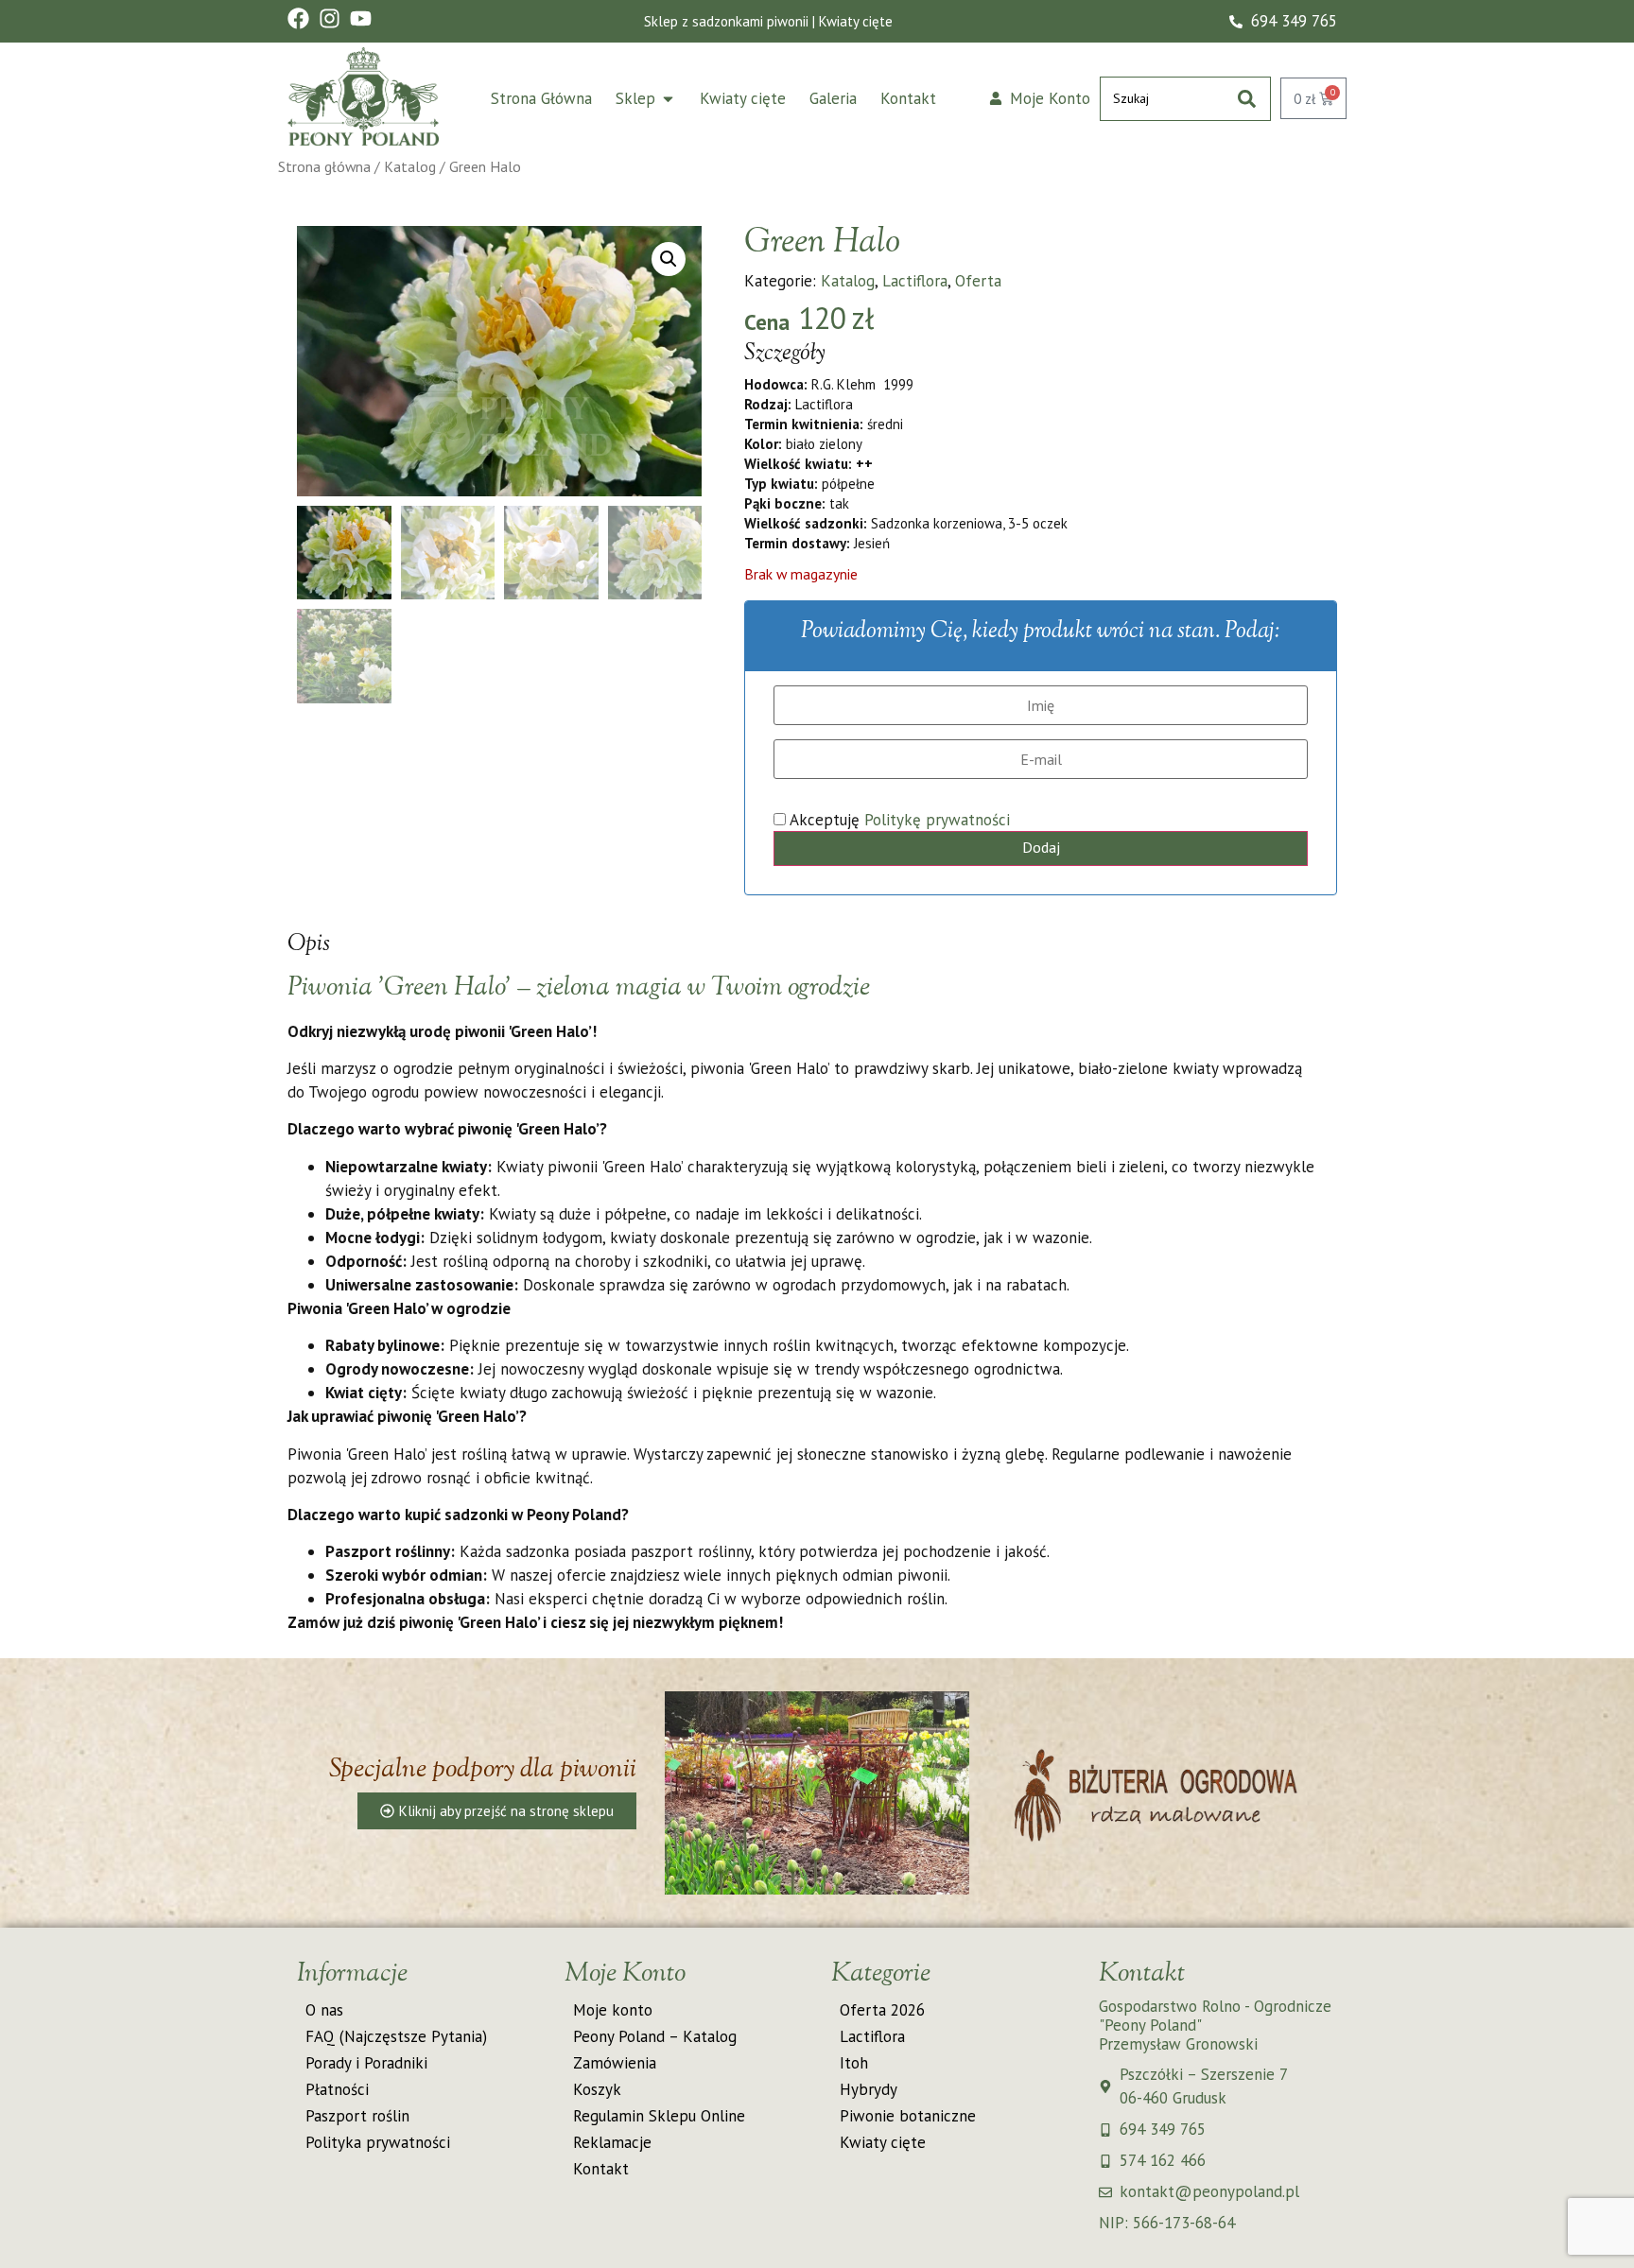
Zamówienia (615, 2063)
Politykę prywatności (937, 820)
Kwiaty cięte (883, 2142)
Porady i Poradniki (366, 2063)
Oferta (978, 281)
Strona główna (324, 166)
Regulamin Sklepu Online (659, 2116)
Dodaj (1041, 847)
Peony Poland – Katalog (655, 2036)
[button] (669, 259)
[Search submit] (1247, 99)
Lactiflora (915, 281)
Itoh (854, 2063)
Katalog (410, 166)
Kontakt (601, 2169)
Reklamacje (612, 2142)
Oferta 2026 (882, 2010)
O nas (324, 2010)
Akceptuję (898, 820)
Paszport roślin (357, 2116)
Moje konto (613, 2010)
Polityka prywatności (378, 2142)
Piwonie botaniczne (908, 2116)
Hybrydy (869, 2089)
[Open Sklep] (668, 99)
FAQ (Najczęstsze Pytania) (396, 2036)
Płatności (337, 2089)
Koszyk (597, 2089)
